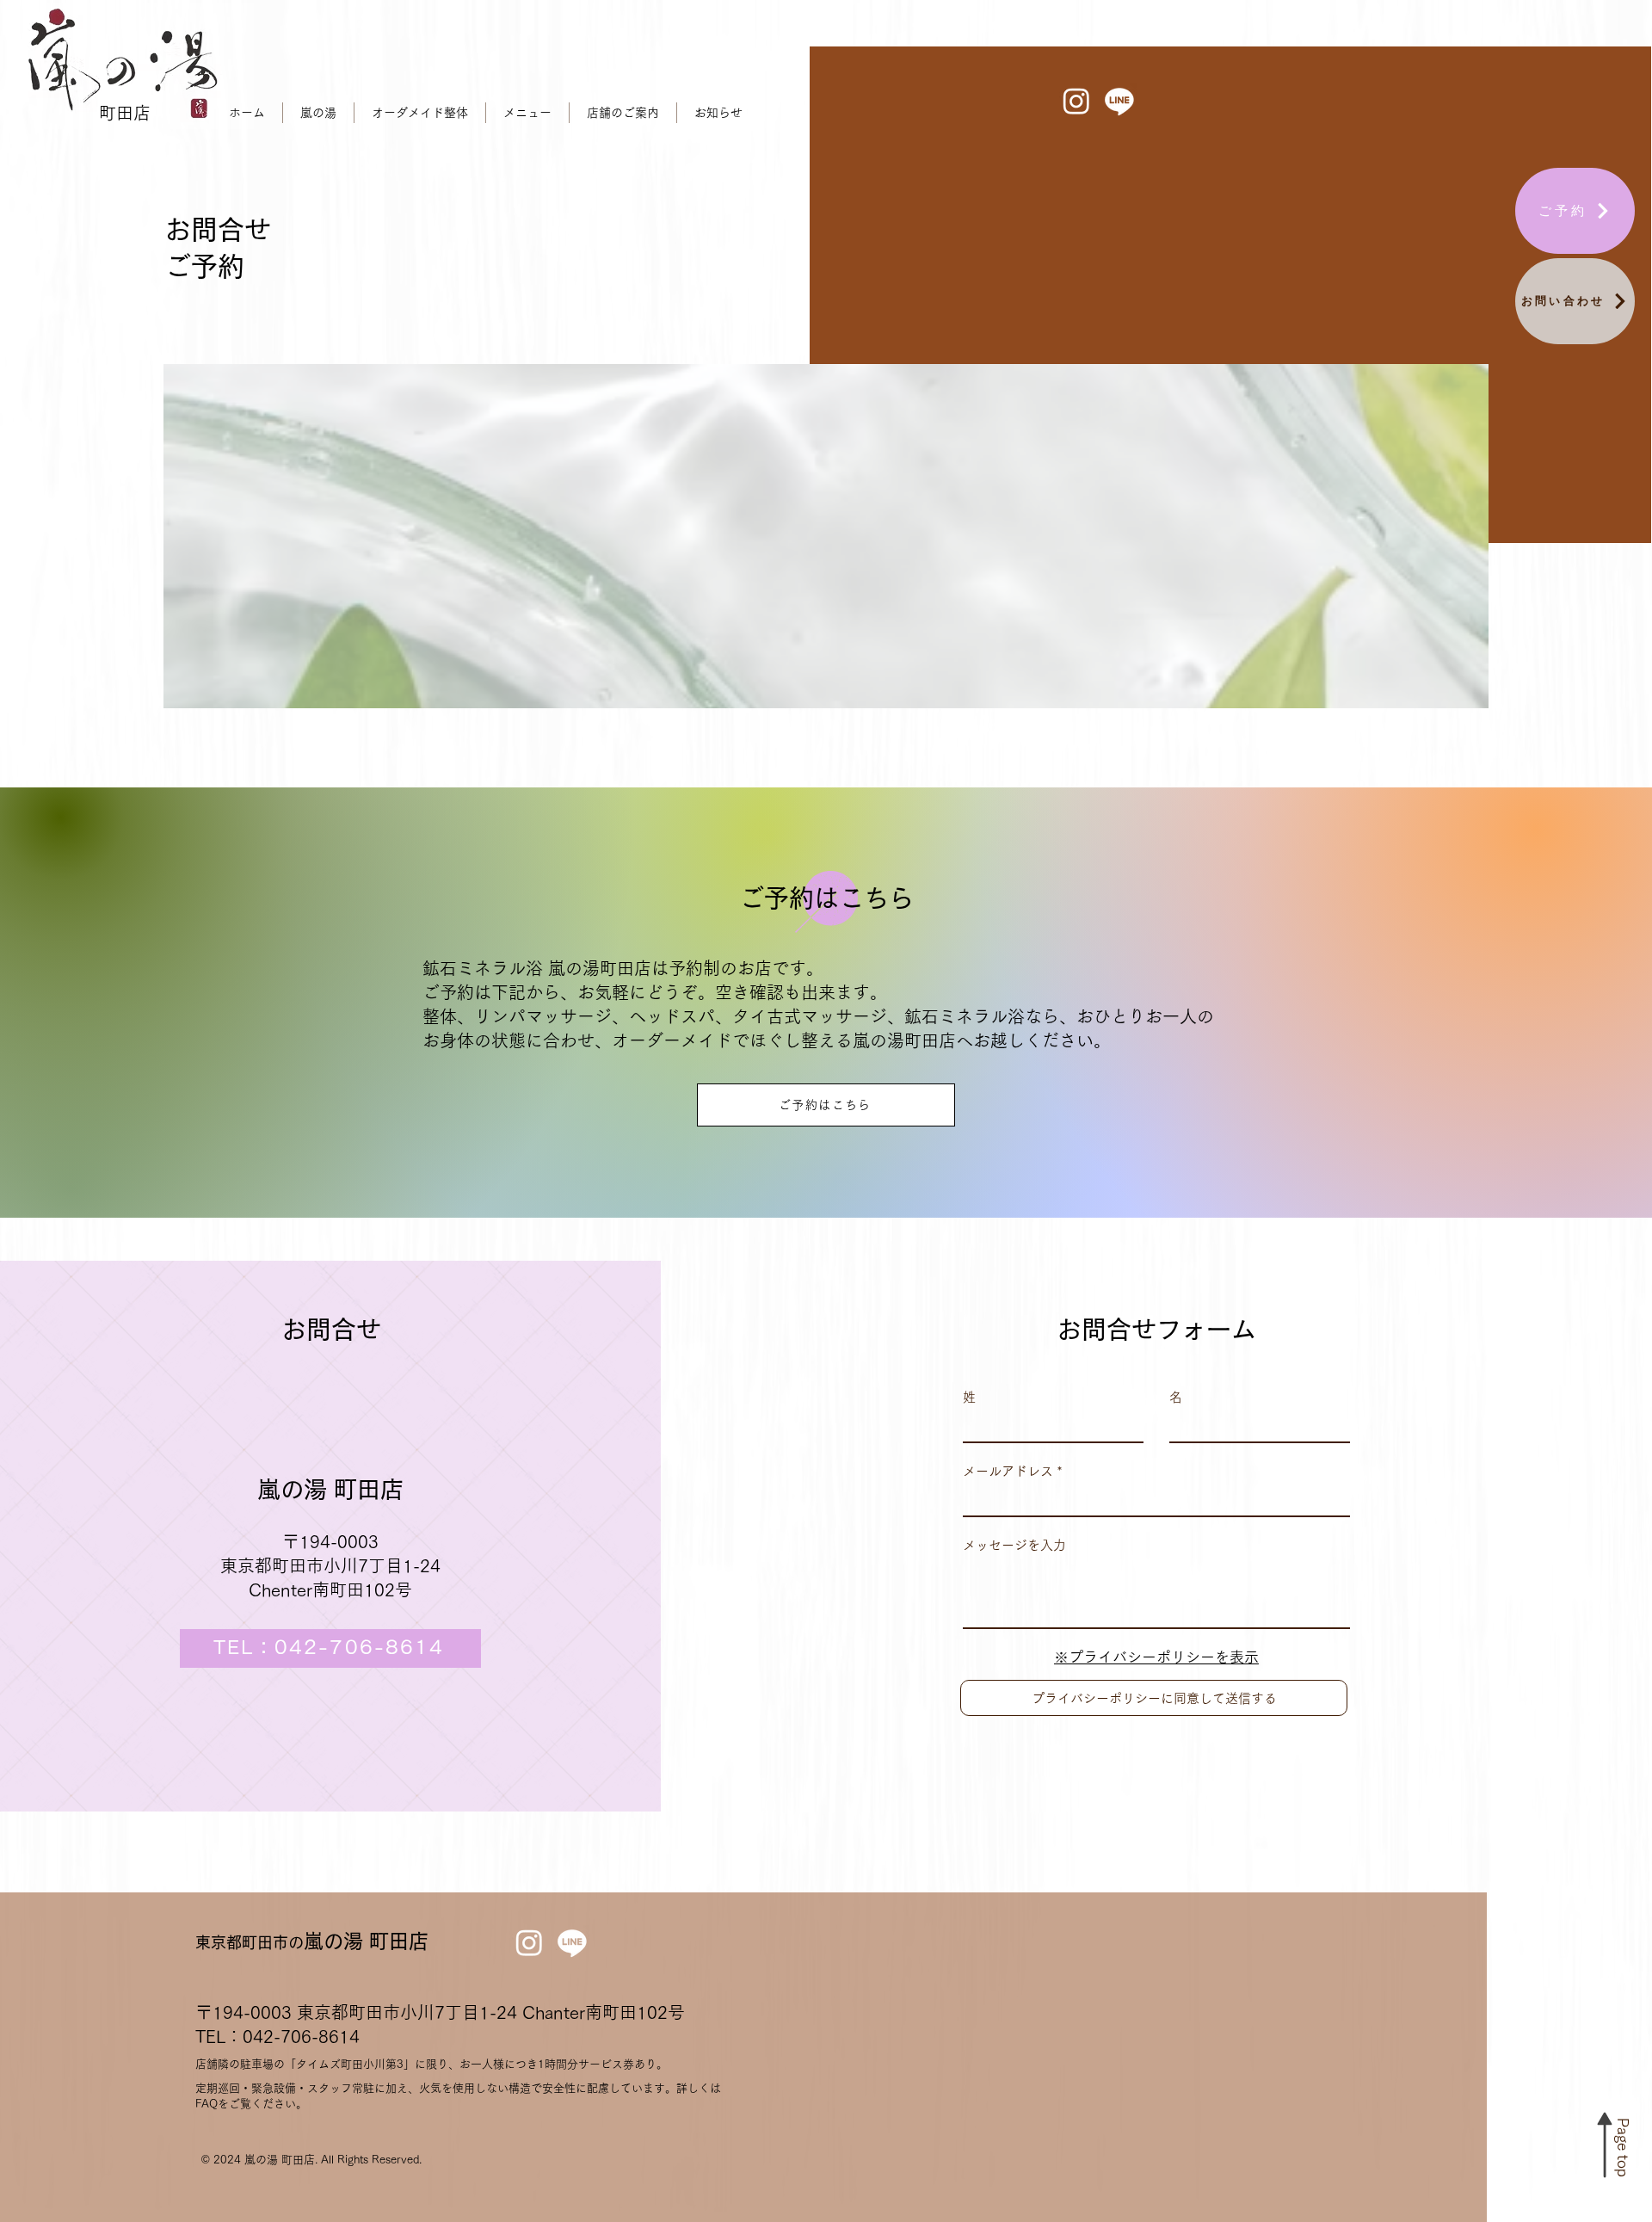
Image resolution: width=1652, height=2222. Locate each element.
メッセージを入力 (1014, 1545)
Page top (1623, 2148)
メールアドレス (1008, 1471)
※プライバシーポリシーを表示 (1156, 1657)
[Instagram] (1076, 101)
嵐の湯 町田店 (312, 1941)
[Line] (1119, 101)
